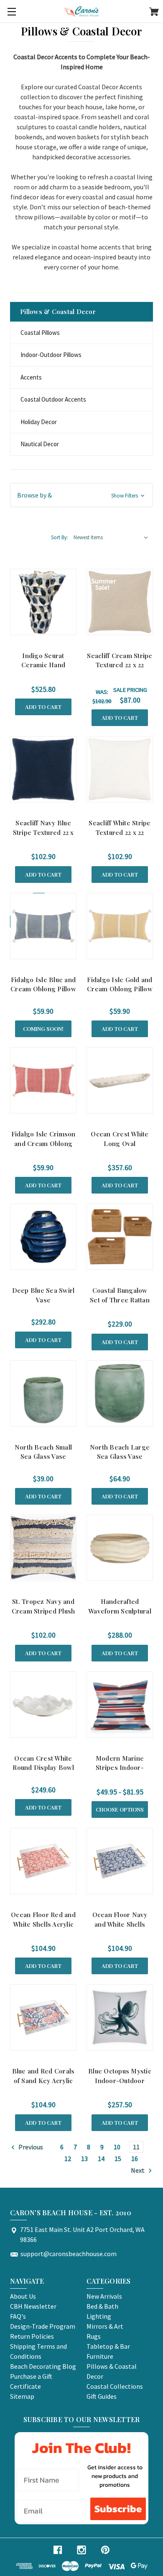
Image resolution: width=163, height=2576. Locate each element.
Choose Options (120, 1809)
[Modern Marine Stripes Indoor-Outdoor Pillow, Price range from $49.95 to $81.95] (120, 1705)
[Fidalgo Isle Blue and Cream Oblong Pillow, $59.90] (43, 926)
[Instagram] (81, 2550)
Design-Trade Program (43, 2326)
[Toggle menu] (11, 11)
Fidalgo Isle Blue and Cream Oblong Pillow (43, 984)
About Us (23, 2296)
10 (117, 2147)
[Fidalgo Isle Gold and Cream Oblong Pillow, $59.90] (120, 926)
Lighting (99, 2316)
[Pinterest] (105, 2550)
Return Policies (32, 2336)
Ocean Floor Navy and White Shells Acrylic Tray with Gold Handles (120, 1929)
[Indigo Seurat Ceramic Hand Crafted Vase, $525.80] (43, 602)
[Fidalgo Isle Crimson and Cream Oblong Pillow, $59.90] (43, 1080)
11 (136, 2147)
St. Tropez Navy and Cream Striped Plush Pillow (43, 1611)
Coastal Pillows (40, 333)
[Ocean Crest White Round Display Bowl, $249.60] (43, 1705)
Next (138, 2170)
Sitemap (22, 2396)
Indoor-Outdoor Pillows (51, 355)
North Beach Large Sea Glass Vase (120, 1452)
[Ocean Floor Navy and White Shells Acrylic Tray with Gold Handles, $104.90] (120, 1861)
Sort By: (60, 537)
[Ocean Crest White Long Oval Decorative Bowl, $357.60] (120, 1080)
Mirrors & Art (105, 2326)
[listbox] (111, 538)
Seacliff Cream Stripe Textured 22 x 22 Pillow (120, 665)
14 (101, 2159)
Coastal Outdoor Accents (53, 399)
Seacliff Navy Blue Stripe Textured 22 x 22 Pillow (43, 832)
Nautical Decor (40, 444)
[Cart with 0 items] (154, 13)
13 (84, 2159)
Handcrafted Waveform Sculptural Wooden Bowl (120, 1611)
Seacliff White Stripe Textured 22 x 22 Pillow (120, 832)
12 (68, 2159)
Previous (30, 2147)
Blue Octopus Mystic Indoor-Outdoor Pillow (120, 2080)
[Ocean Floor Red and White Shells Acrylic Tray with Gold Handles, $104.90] (43, 1861)
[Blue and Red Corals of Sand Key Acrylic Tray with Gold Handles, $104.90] (43, 2017)
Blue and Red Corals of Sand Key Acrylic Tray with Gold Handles (43, 2085)
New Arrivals (104, 2296)
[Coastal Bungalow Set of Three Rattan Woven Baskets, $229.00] (120, 1237)
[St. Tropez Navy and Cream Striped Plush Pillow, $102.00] (43, 1548)
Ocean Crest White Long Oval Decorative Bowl (120, 1143)
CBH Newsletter (33, 2306)
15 (118, 2159)
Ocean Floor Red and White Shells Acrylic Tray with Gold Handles (43, 1929)
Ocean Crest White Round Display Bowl (43, 1763)
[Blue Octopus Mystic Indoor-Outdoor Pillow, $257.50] (120, 2017)
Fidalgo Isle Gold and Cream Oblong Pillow (120, 984)
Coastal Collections (115, 2386)
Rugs (94, 2336)
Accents (31, 377)
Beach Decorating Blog (43, 2366)
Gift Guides (102, 2396)
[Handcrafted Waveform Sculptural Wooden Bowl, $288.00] (120, 1548)
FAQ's (18, 2316)
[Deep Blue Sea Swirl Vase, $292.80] (43, 1237)
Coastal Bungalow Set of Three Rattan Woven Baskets (120, 1300)
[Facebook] (58, 2550)
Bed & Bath (102, 2306)
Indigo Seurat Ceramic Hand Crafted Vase (43, 665)
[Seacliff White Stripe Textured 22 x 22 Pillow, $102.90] (120, 769)
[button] (81, 495)
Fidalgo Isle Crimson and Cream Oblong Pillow (43, 1143)
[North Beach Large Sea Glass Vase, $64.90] (120, 1394)
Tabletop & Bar (108, 2346)
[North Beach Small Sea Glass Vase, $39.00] (43, 1394)
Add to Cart (43, 707)
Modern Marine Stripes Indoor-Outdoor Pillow (120, 1768)
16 (135, 2159)
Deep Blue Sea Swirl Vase (43, 1295)
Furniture (100, 2356)
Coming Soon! (43, 1029)
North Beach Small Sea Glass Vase (43, 1452)
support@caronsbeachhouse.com (69, 2254)
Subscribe (118, 2509)
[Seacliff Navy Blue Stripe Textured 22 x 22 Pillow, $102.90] (43, 769)
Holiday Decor (39, 422)
